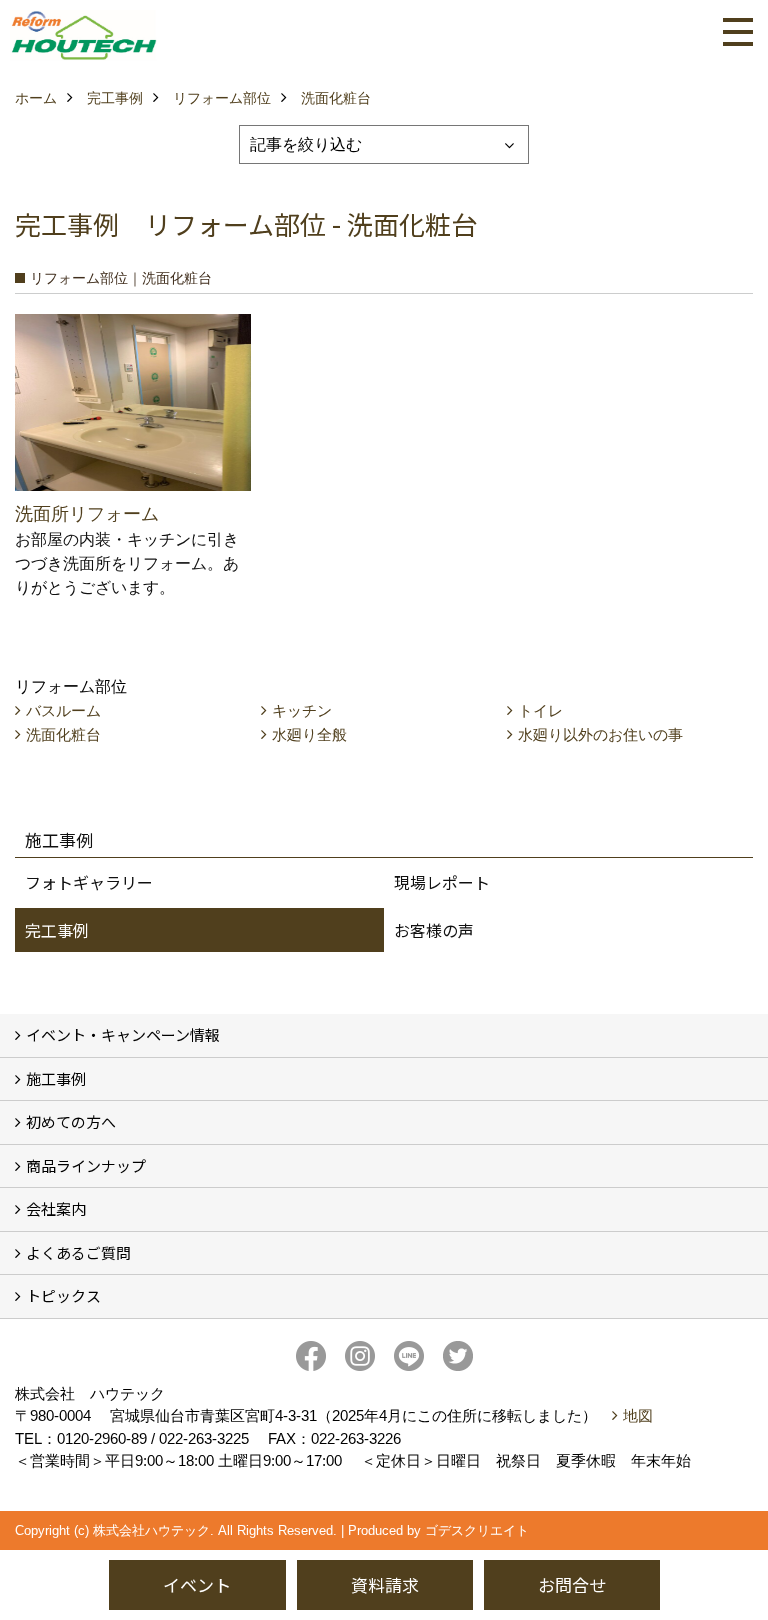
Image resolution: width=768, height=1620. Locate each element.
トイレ (540, 710)
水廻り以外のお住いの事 (600, 734)
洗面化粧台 (63, 734)
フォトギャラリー (89, 882)
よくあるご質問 (78, 1252)
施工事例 (56, 1078)
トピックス (63, 1295)
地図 (638, 1415)
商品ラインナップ (86, 1165)
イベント (197, 1584)
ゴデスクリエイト (477, 1530)
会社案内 (56, 1208)
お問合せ (572, 1584)
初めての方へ (71, 1121)
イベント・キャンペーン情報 (123, 1034)
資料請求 (385, 1584)
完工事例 (57, 930)
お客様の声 (434, 930)
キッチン (302, 710)
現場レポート (442, 882)
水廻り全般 (309, 734)
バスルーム (63, 710)
